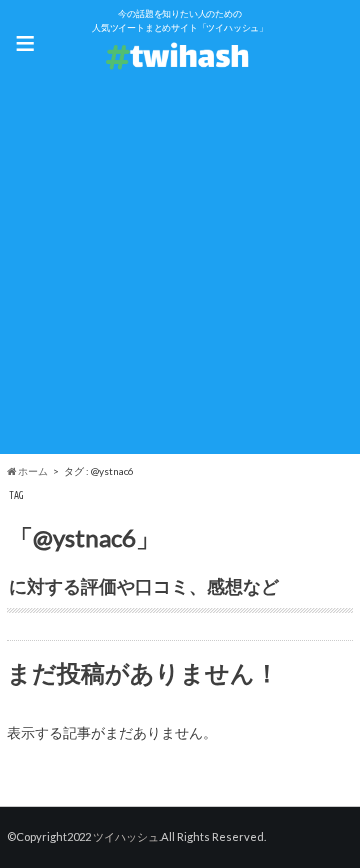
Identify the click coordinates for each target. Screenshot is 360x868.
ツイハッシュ (126, 836)
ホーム (32, 471)
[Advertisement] (180, 274)
